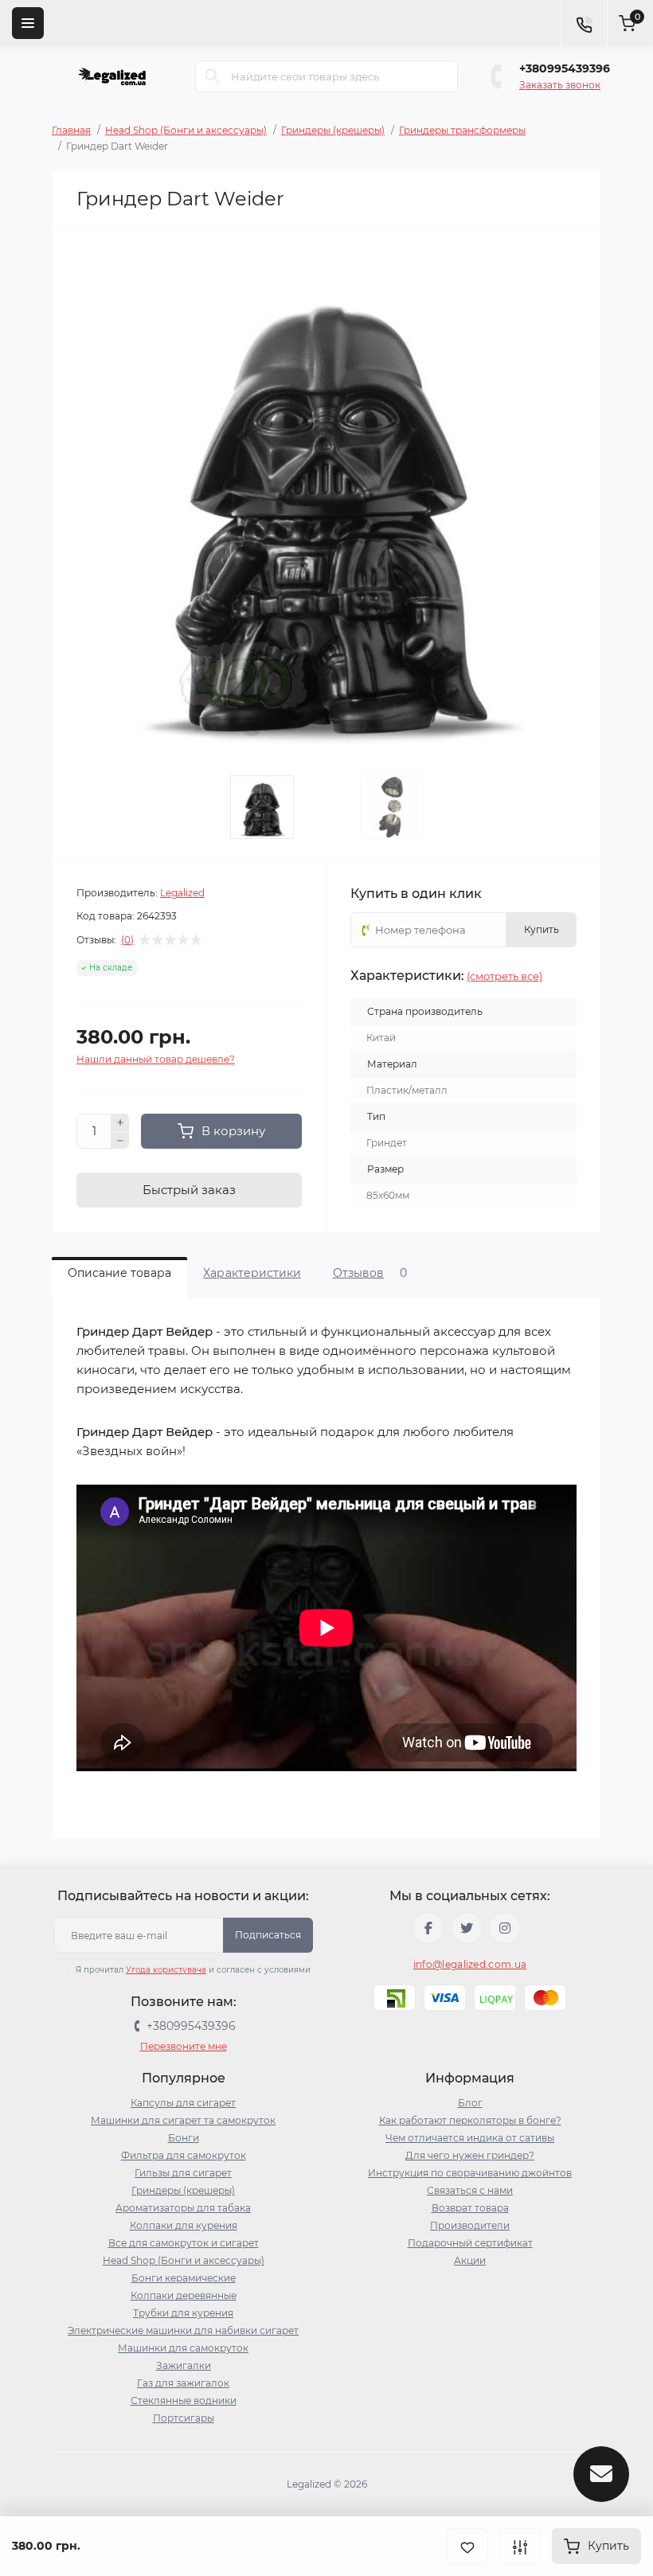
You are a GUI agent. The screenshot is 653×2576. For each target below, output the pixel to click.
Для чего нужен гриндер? (470, 2155)
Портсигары (184, 2418)
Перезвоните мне (184, 2046)
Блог (470, 2103)
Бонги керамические (184, 2278)
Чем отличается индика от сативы (470, 2138)
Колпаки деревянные (184, 2295)
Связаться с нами (470, 2190)
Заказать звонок (560, 85)
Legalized (182, 893)
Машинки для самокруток (183, 2348)
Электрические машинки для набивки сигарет (183, 2330)
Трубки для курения (183, 2313)
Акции (470, 2260)
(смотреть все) (504, 976)
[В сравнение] (520, 2546)
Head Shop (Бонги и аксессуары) (186, 130)
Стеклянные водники (184, 2400)
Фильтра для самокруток (184, 2155)
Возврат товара (470, 2208)
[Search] (213, 76)
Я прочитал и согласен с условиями (193, 1970)
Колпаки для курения (184, 2225)
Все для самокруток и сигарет (184, 2243)
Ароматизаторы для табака (183, 2208)
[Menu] (28, 23)
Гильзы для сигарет (183, 2173)
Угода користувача (166, 1970)
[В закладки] (467, 2546)
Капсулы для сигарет (183, 2103)
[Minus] (120, 1141)
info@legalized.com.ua (470, 1964)
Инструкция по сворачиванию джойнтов (470, 2173)
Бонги (184, 2138)
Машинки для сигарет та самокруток (183, 2120)
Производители (470, 2225)
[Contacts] (584, 23)
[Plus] (120, 1122)
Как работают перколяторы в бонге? (470, 2120)
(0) (127, 940)
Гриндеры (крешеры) (333, 130)
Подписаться (268, 1935)
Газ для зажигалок (183, 2383)
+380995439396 (565, 68)
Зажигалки (184, 2365)
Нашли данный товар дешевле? (156, 1059)
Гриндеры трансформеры (462, 130)
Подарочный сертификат (470, 2243)
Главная (71, 130)
